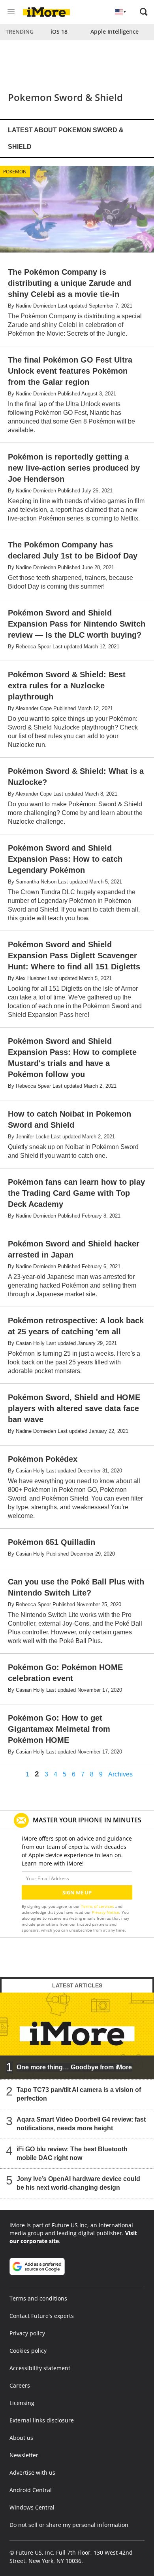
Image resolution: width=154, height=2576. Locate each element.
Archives (120, 1774)
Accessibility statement (40, 2368)
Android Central (31, 2490)
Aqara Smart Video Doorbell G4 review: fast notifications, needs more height (81, 2124)
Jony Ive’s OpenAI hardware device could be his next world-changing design (78, 2183)
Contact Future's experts (42, 2316)
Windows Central (32, 2507)
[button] (144, 12)
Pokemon (15, 172)
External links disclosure (42, 2420)
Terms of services (98, 1906)
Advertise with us (32, 2472)
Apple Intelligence (115, 31)
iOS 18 (59, 31)
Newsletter (24, 2455)
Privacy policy (27, 2333)
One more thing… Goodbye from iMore (74, 2067)
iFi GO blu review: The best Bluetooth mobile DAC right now (72, 2153)
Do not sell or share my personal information (69, 2525)
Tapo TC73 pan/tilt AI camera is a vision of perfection (79, 2094)
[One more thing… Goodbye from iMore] (77, 2036)
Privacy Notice (106, 1912)
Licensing (22, 2403)
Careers (20, 2385)
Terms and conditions (38, 2298)
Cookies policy (28, 2351)
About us (21, 2438)
